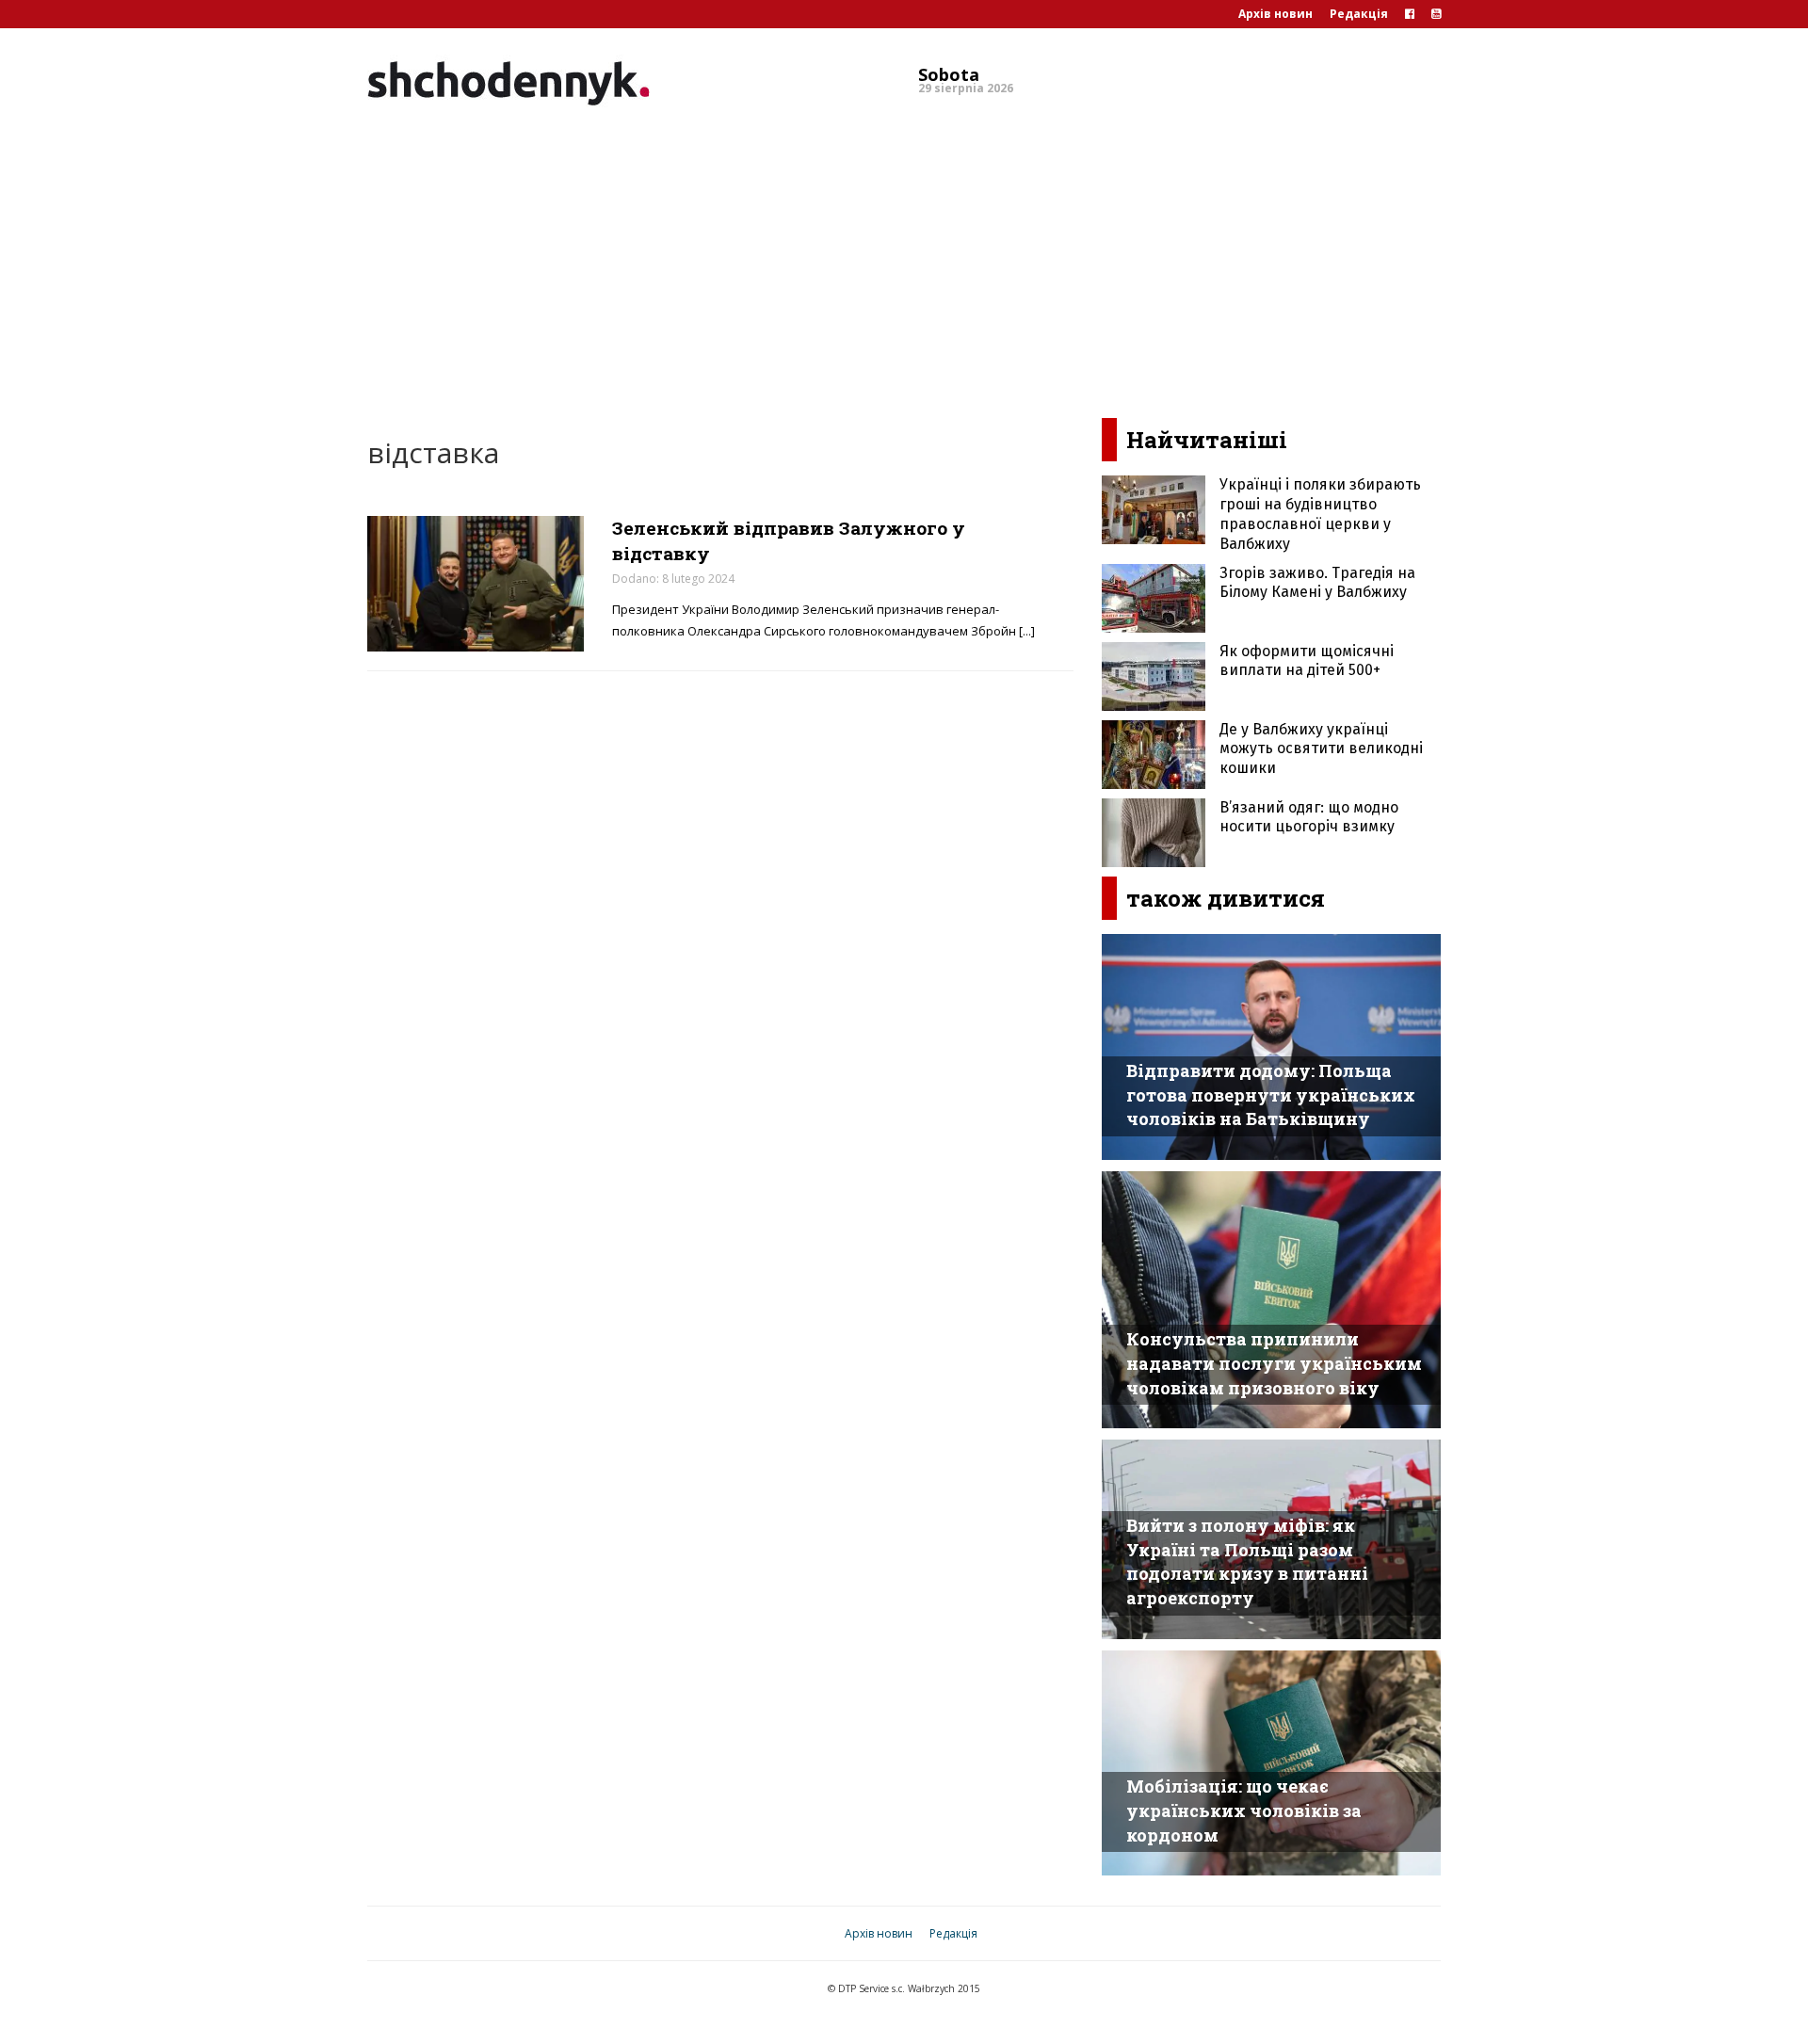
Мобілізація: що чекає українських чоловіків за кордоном (1244, 1810)
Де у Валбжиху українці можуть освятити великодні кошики (1321, 749)
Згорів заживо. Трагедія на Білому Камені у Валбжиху (1317, 583)
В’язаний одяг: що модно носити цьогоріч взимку (1309, 817)
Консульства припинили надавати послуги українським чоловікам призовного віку (1274, 1363)
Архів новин (1275, 14)
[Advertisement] (904, 258)
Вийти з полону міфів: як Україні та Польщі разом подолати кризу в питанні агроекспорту (1247, 1561)
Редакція (1359, 14)
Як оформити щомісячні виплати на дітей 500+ (1307, 661)
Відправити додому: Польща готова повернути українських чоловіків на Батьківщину (1271, 1094)
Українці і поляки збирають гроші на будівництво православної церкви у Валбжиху (1320, 514)
